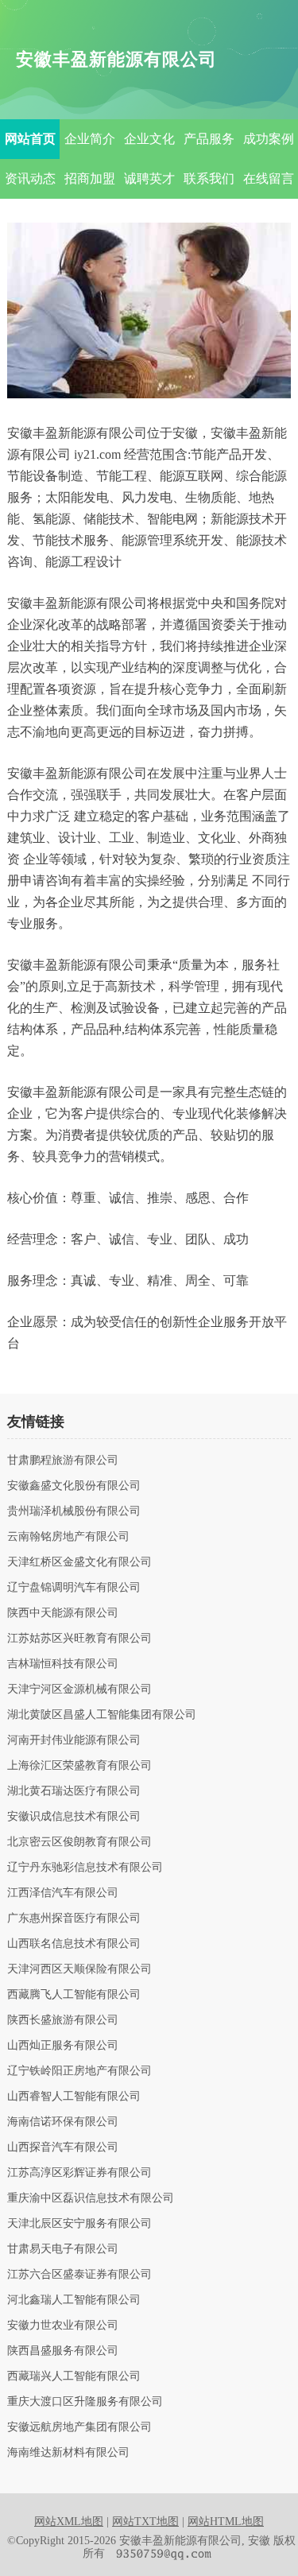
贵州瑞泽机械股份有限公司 (74, 1511)
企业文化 (149, 139)
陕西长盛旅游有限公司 (63, 2020)
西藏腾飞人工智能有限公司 (74, 1995)
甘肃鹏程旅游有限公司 (63, 1461)
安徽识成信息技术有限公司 (74, 1817)
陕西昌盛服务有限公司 (63, 2351)
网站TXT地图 (145, 2522)
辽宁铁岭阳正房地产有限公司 (79, 2071)
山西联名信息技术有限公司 (74, 1944)
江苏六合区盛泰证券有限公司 (79, 2275)
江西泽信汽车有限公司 (63, 1893)
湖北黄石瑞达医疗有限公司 (74, 1791)
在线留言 (269, 178)
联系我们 (209, 178)
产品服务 (209, 139)
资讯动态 (30, 178)
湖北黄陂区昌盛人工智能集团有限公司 (102, 1715)
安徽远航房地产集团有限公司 (79, 2427)
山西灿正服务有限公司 (63, 2046)
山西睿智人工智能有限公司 (74, 2097)
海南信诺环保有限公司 (63, 2122)
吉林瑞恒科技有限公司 (63, 1664)
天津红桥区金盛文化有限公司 (79, 1562)
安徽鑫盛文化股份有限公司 (74, 1486)
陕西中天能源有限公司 (63, 1613)
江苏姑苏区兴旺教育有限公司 (79, 1639)
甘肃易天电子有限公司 (63, 2249)
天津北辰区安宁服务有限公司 (79, 2224)
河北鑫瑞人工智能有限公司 (74, 2300)
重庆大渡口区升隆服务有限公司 (85, 2402)
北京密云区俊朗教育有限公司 (79, 1842)
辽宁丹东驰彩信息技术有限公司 (85, 1868)
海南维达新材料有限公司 (68, 2453)
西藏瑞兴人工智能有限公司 (74, 2376)
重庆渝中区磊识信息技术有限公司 (91, 2198)
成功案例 (269, 139)
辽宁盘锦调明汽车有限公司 (74, 1588)
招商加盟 (90, 178)
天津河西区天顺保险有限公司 (79, 1969)
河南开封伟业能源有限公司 (74, 1740)
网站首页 (30, 139)
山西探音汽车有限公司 (63, 2147)
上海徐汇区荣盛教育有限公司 (79, 1766)
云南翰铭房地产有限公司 (68, 1537)
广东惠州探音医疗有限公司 (74, 1918)
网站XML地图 (69, 2522)
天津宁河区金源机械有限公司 (79, 1690)
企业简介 (90, 139)
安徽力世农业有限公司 (63, 2326)
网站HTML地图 (226, 2522)
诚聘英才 (149, 178)
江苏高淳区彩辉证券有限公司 (79, 2173)
